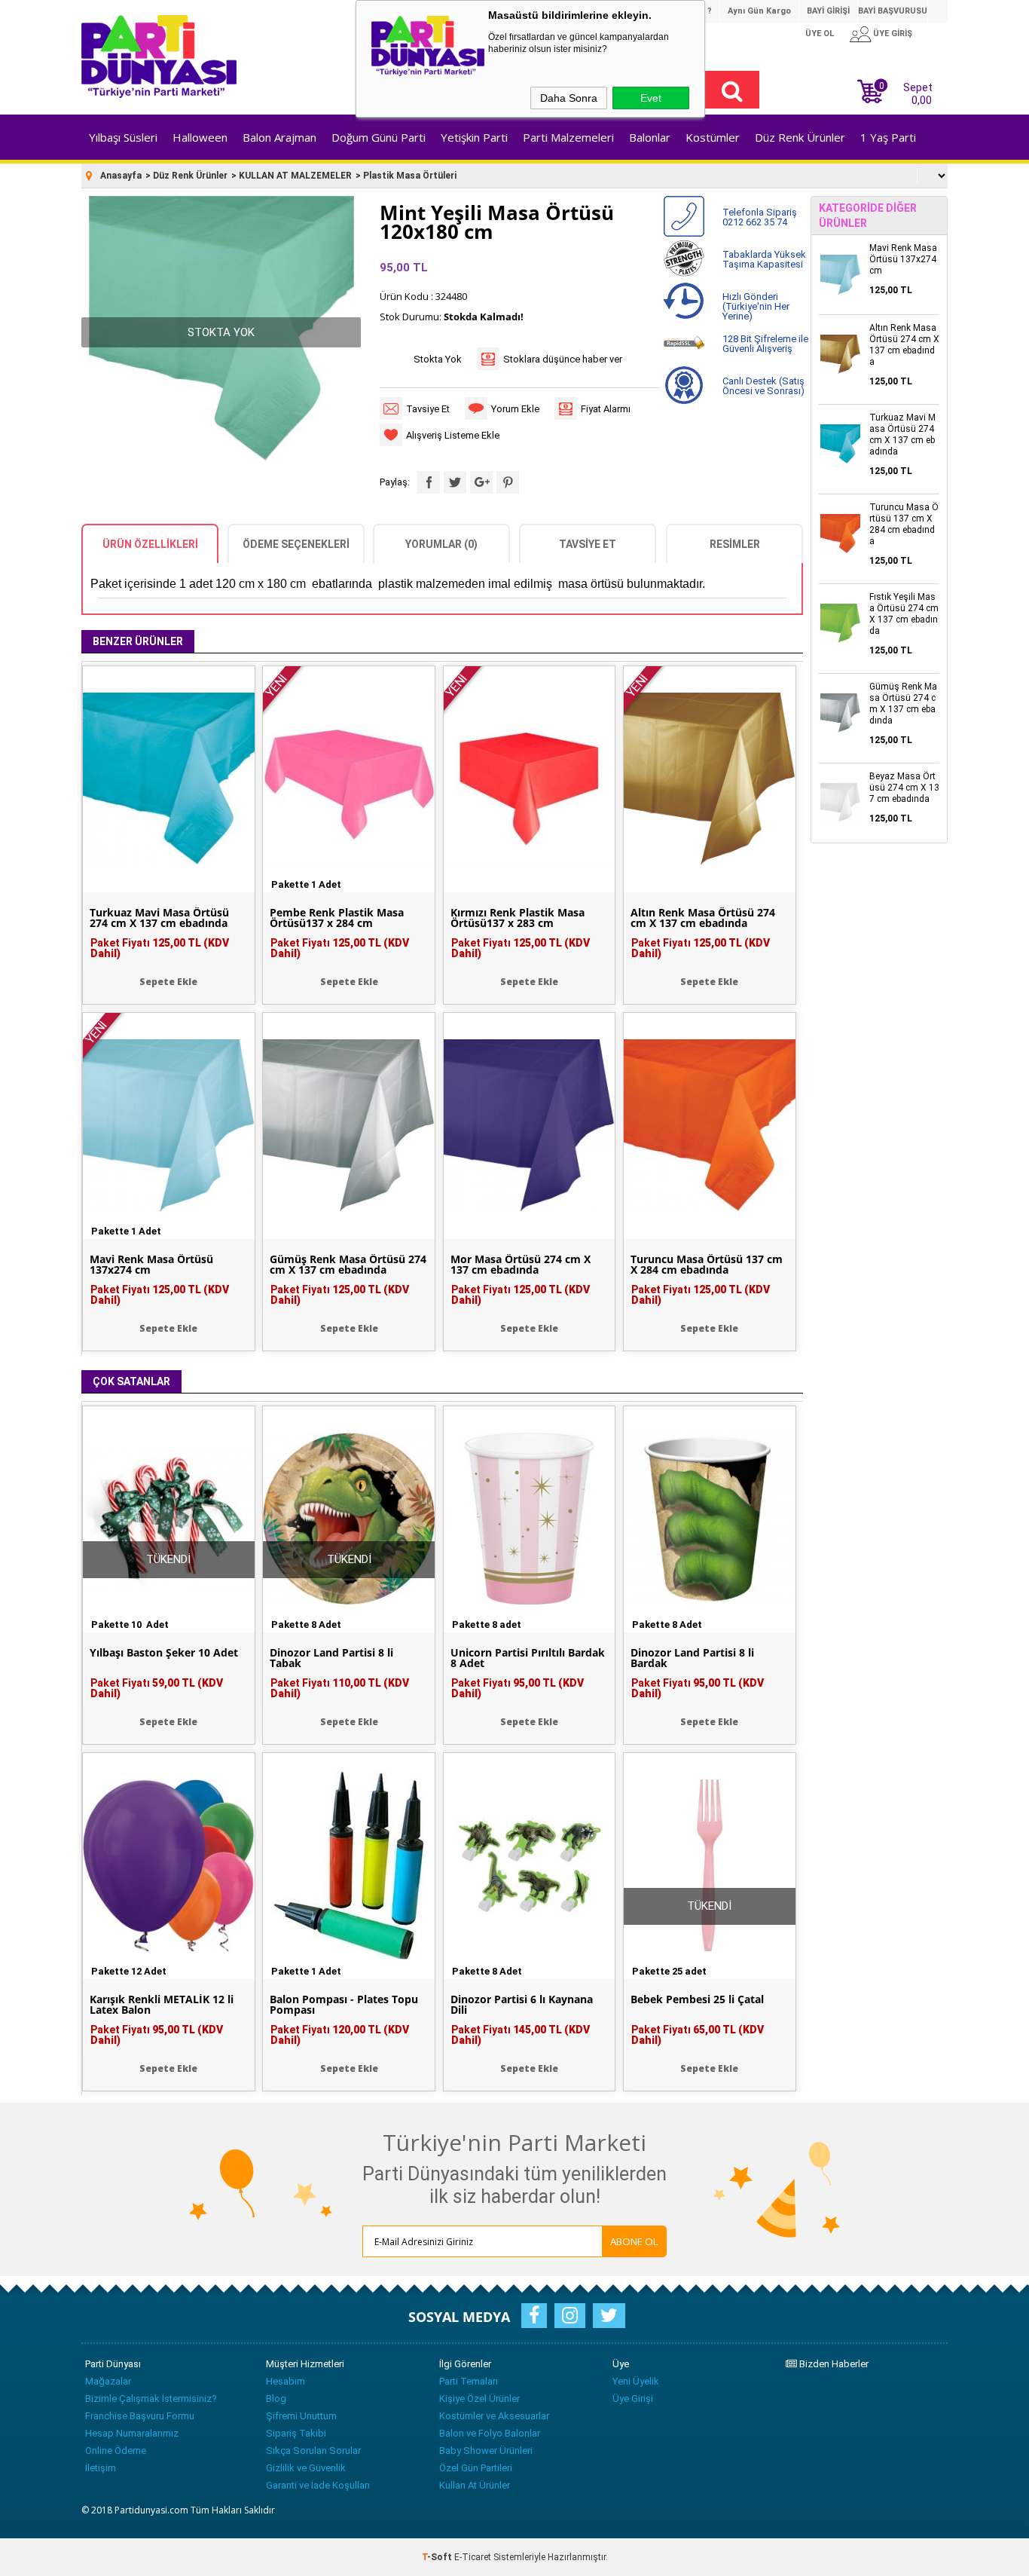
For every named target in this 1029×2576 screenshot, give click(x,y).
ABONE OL (634, 2241)
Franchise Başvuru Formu (140, 2416)
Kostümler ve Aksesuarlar (494, 2416)
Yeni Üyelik (636, 2381)
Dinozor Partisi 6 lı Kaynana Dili (522, 2005)
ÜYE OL (820, 34)
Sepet (906, 92)
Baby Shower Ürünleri (486, 2451)
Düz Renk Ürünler (800, 137)
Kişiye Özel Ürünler (479, 2399)
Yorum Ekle (515, 409)
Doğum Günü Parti (379, 137)
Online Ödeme (116, 2451)
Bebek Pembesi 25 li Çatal (697, 1999)
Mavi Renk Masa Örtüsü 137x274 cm (151, 1265)
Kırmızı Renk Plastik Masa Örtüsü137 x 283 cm (518, 918)
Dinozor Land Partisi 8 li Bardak (692, 1658)
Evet (651, 98)
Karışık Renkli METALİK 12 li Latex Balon (162, 2005)
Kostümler (713, 137)
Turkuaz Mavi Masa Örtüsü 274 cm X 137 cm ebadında (159, 918)
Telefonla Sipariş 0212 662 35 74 (760, 217)
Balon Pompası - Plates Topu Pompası (344, 2005)
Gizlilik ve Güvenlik (306, 2468)
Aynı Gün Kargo (759, 11)
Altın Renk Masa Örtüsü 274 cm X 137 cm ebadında (703, 918)
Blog (276, 2399)
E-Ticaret (473, 2557)
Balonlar (650, 137)
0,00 (922, 100)
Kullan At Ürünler (475, 2485)
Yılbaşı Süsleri (123, 137)
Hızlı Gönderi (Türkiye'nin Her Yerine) (756, 306)
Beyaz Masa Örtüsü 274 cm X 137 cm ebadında (904, 788)
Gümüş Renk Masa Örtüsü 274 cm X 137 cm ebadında (348, 1265)
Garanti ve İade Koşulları (318, 2485)
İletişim (101, 2468)
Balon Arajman (279, 137)
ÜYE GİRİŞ (893, 34)
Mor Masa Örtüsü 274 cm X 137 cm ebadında (521, 1265)
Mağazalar (108, 2381)
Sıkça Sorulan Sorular (313, 2451)
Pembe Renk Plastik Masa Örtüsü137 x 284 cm (337, 918)
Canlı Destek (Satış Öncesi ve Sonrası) (763, 386)
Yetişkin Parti (474, 137)
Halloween (200, 137)
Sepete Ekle (168, 982)
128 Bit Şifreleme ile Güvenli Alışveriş (765, 344)
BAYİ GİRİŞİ (828, 11)
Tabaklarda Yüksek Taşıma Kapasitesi (764, 259)
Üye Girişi (633, 2399)
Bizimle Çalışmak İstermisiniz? (151, 2399)
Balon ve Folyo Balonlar (490, 2433)
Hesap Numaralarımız (132, 2433)
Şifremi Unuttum (301, 2416)
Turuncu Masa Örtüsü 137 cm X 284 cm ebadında (707, 1265)
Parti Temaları (469, 2381)
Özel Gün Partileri (476, 2468)
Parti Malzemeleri (568, 137)
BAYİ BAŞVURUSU (893, 11)
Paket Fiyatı (160, 948)
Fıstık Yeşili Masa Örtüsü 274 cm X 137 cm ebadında (904, 614)
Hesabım (285, 2381)
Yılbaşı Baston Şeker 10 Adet (164, 1653)
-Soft (438, 2557)
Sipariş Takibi (296, 2433)
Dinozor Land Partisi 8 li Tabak (331, 1658)
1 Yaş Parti (888, 137)
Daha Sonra (569, 98)
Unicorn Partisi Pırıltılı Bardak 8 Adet (528, 1658)
